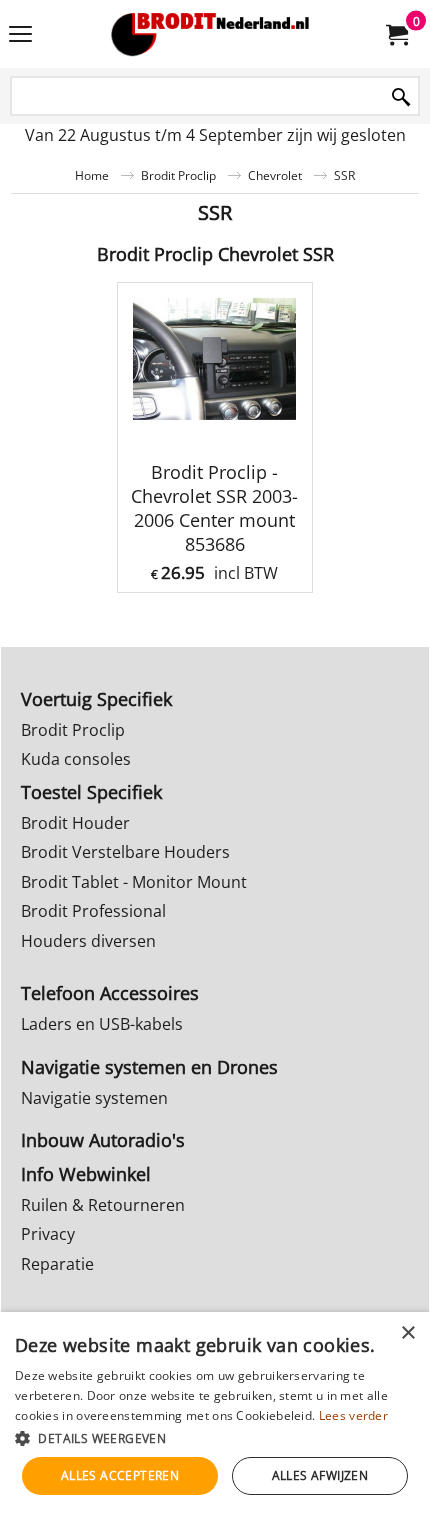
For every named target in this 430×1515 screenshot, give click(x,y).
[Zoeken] (401, 97)
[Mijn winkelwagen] (396, 34)
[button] (215, 1437)
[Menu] (20, 36)
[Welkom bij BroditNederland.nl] (211, 34)
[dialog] (215, 1413)
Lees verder (353, 1415)
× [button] (407, 1333)
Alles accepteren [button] (120, 1475)
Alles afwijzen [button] (320, 1475)
